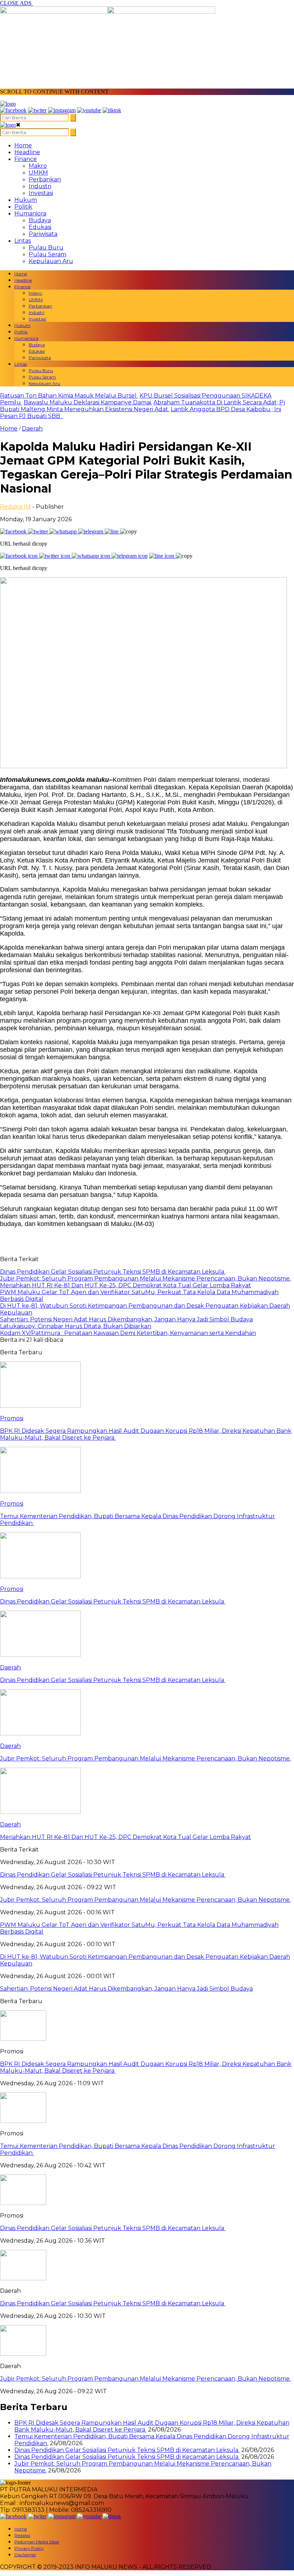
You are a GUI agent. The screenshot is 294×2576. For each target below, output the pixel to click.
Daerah (32, 429)
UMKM (38, 173)
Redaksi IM (15, 507)
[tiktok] (112, 110)
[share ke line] (112, 531)
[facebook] (13, 110)
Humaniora (30, 213)
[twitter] (37, 110)
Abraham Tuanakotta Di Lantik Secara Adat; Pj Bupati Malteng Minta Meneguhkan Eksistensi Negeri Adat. (143, 406)
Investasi (41, 193)
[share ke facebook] (14, 531)
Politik (23, 207)
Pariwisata (43, 234)
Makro (38, 166)
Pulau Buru (46, 248)
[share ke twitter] (39, 531)
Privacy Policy (29, 2548)
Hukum (26, 200)
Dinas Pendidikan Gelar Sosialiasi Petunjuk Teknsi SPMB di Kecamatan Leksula (113, 2228)
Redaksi (22, 2535)
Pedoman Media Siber (37, 2542)
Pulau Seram (48, 254)
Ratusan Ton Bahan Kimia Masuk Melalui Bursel (69, 396)
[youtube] (89, 110)
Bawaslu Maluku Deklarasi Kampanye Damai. (88, 402)
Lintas (23, 241)
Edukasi (40, 227)
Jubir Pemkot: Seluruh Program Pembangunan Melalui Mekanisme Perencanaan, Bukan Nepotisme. (145, 2379)
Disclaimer (25, 2555)
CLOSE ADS (16, 3)
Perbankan (45, 179)
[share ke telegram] (91, 531)
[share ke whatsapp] (64, 531)
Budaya (40, 220)
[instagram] (62, 110)
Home (23, 145)
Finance (26, 159)
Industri (40, 186)
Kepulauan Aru (51, 261)
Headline (27, 152)
